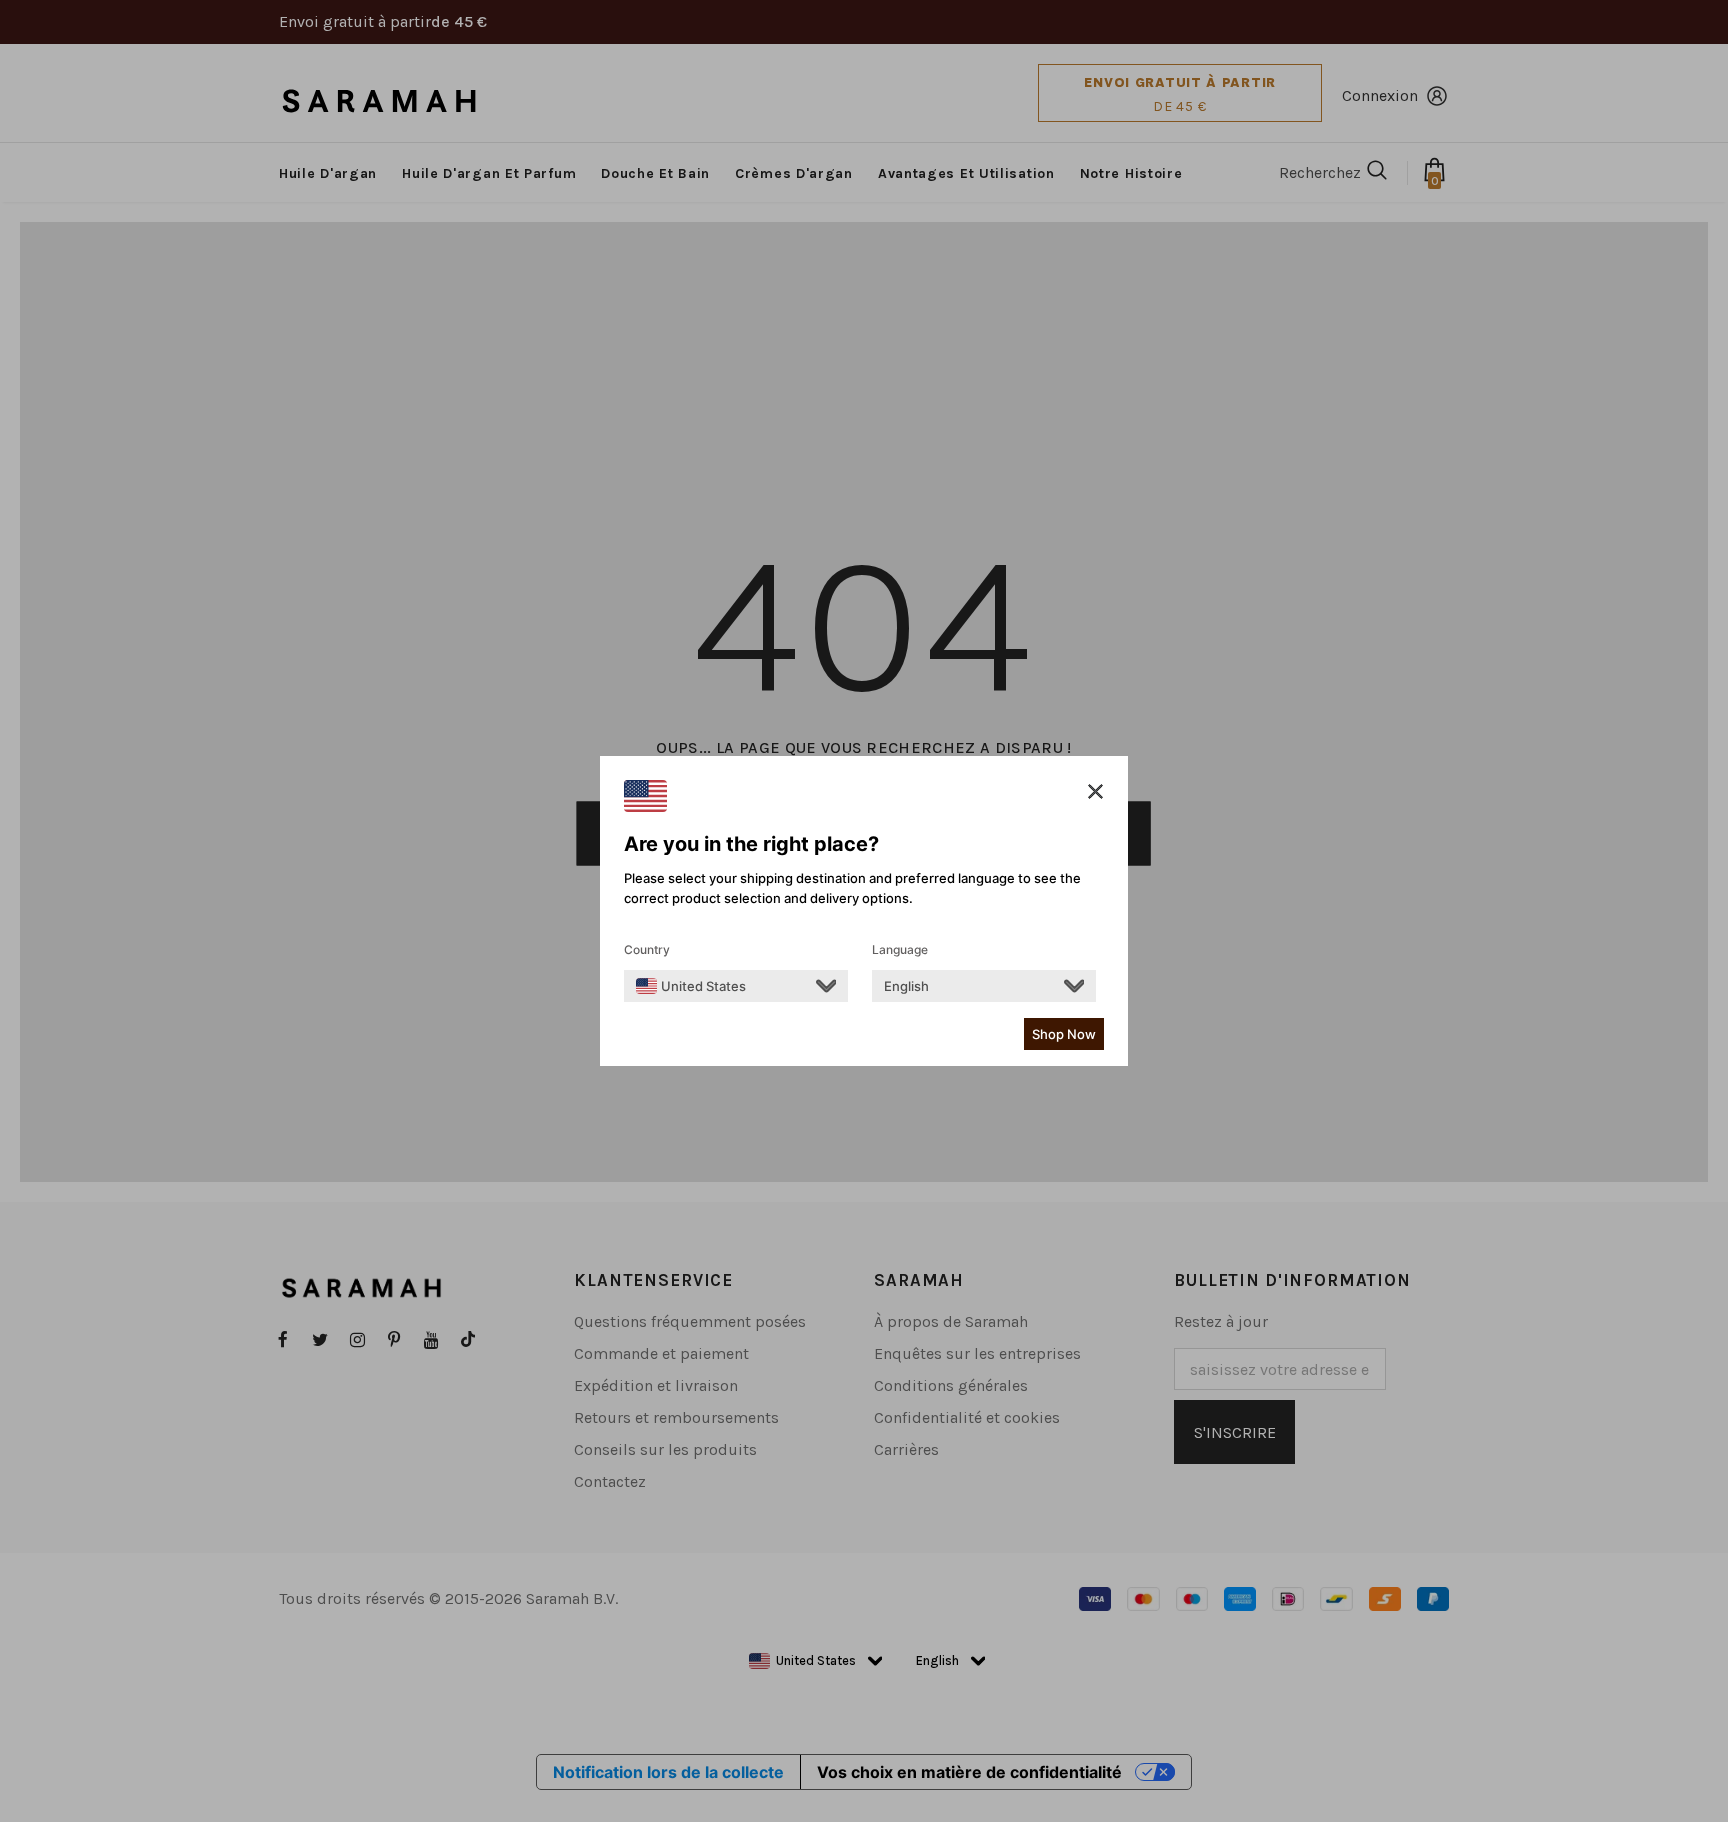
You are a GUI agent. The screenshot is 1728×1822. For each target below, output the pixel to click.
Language (900, 949)
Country (647, 949)
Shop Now (1064, 1034)
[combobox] (691, 986)
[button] (1095, 792)
